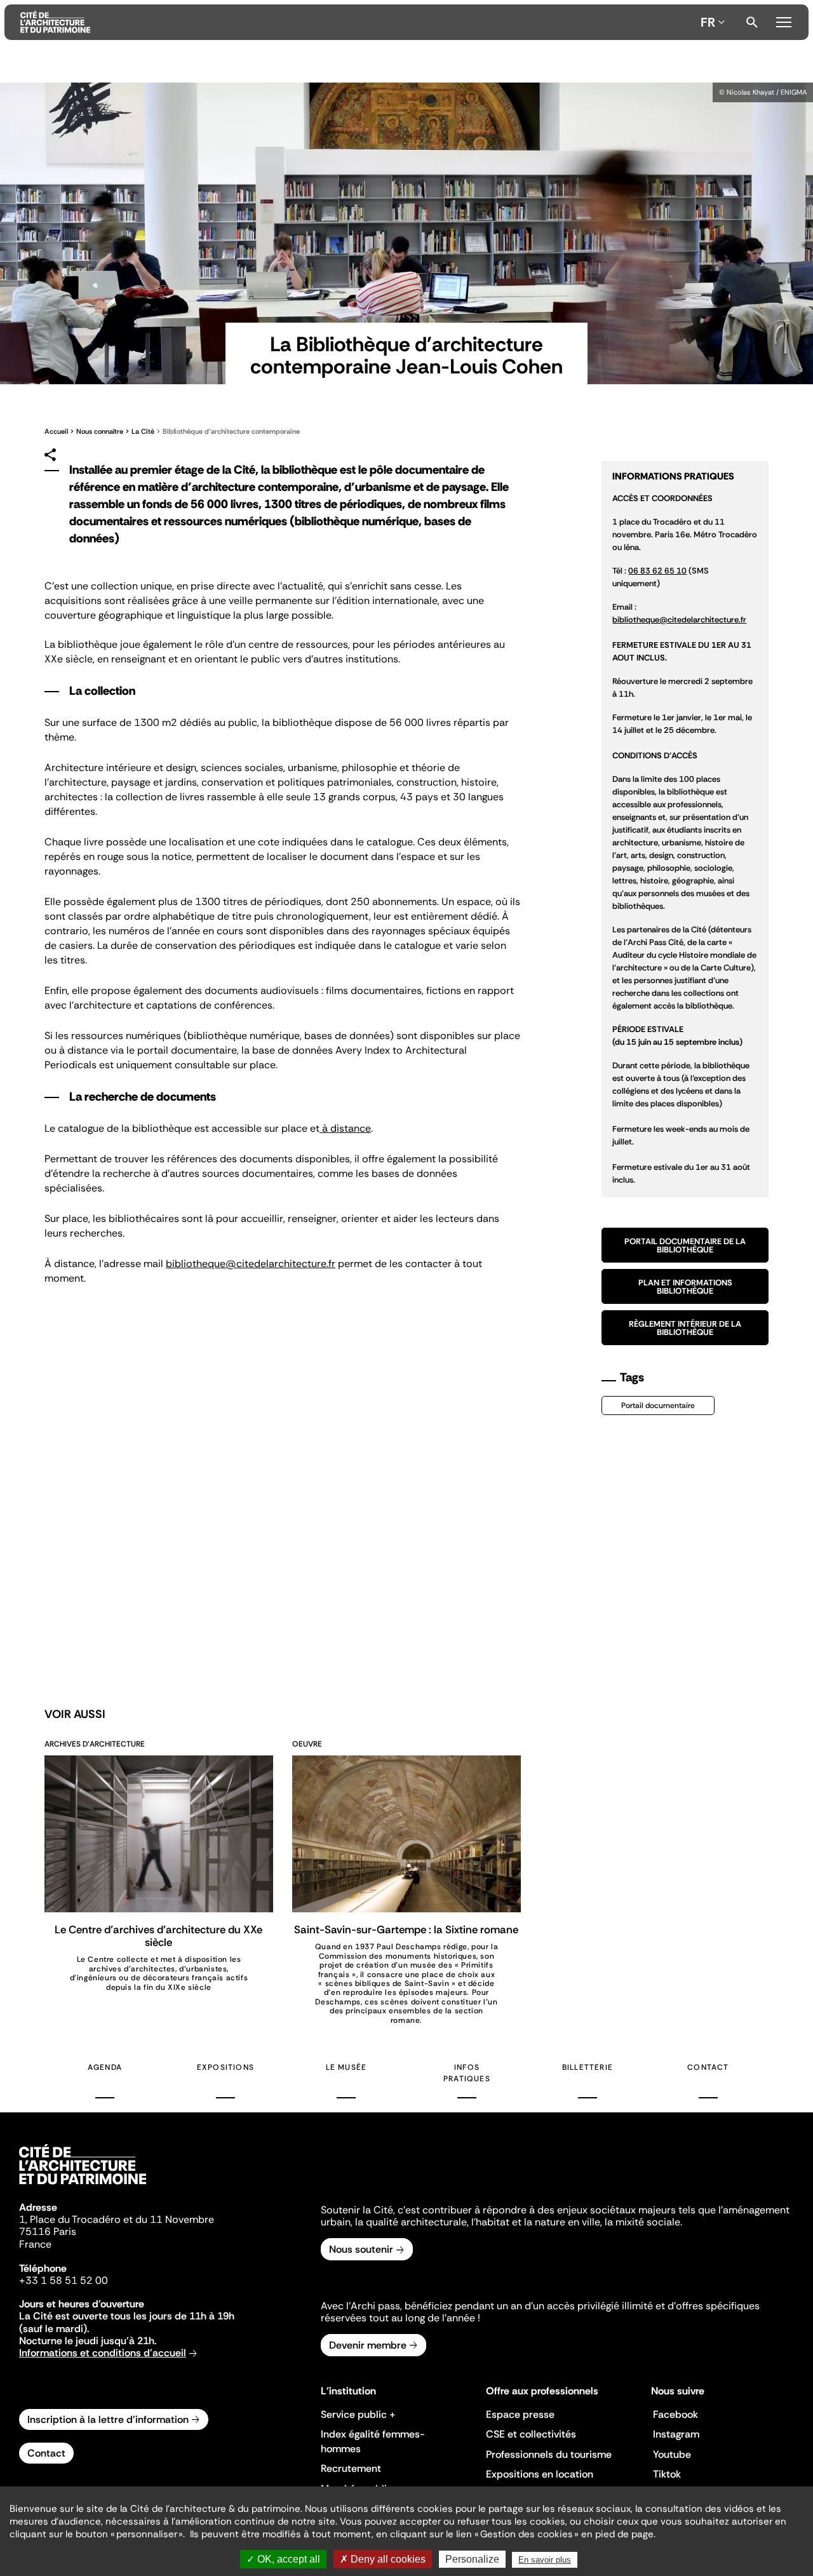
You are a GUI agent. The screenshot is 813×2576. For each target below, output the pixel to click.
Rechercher (752, 22)
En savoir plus (545, 2560)
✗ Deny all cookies (383, 2559)
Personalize (472, 2559)
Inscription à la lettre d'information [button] (108, 2419)
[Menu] (783, 20)
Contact (708, 2067)
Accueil (56, 431)
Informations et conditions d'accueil (103, 2353)
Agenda (105, 2067)
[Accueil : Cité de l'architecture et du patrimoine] (358, 22)
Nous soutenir (361, 2249)
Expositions (225, 2067)
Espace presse (520, 2414)
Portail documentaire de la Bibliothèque (685, 1245)
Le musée (346, 2067)
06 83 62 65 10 (657, 571)
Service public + (358, 2414)
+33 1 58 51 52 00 (64, 2280)
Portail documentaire (658, 1405)
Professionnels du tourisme (549, 2454)
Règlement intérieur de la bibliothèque (685, 1328)
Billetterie (588, 2067)
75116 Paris (48, 2231)
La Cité (144, 431)
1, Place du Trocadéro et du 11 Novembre (117, 2219)
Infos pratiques (467, 2073)
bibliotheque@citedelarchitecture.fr (251, 1264)
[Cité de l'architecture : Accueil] (83, 2186)
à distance (345, 1128)
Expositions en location (540, 2474)
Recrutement (351, 2468)
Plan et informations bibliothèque (685, 1287)
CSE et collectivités (531, 2434)
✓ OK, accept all (283, 2559)
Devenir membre (368, 2345)
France (35, 2244)
